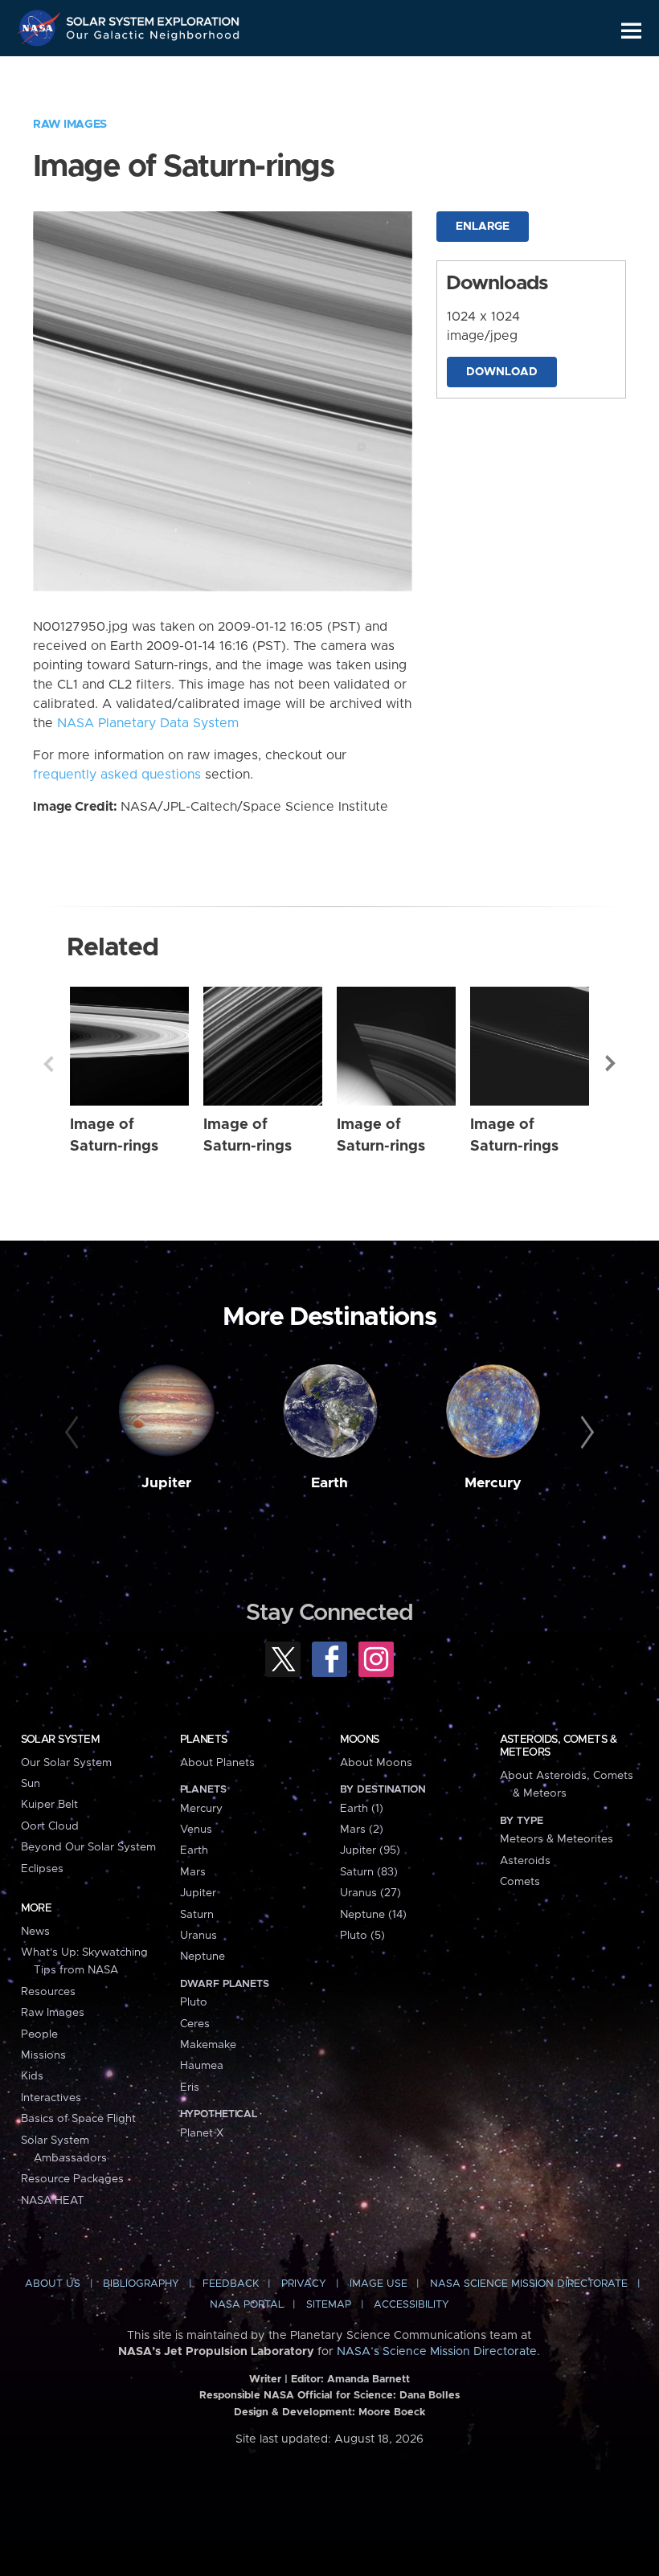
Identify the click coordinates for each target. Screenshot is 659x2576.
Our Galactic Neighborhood (153, 38)
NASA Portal (247, 2305)
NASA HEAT (53, 2201)
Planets (204, 1740)
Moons (360, 1740)
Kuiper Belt (49, 1805)
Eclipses (42, 1869)
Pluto (194, 2002)
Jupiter (166, 1483)
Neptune (203, 1957)
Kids (32, 2076)
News (35, 1932)
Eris (190, 2087)
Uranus (199, 1936)
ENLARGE (483, 227)
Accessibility (411, 2305)
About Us (53, 2284)
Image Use (379, 2284)
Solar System (60, 1740)
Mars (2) (362, 1830)
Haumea (202, 2066)
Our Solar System (66, 1763)
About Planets (217, 1763)
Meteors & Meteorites (557, 1839)
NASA (41, 28)
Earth (329, 1483)
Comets (520, 1882)
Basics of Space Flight (78, 2119)
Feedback (231, 2284)
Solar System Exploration (153, 18)
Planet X (202, 2133)
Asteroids (525, 1861)
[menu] (631, 31)
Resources (48, 1992)
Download (502, 372)
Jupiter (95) (370, 1850)
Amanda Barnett (368, 2380)
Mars (193, 1872)
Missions (43, 2055)
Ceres (195, 2024)
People (39, 2034)
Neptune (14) (373, 1915)
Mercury (493, 1483)
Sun (31, 1784)
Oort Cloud (50, 1826)
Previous (48, 1064)
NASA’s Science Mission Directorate (437, 2352)
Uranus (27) (370, 1893)
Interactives (51, 2098)
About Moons (376, 1763)
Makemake (208, 2045)
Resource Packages (72, 2179)
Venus (196, 1830)
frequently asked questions (117, 775)
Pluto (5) (362, 1936)
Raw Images (70, 125)
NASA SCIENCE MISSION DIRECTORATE (529, 2284)
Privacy (304, 2284)
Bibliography (141, 2284)
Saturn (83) (369, 1872)
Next (611, 1064)
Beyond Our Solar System (88, 1847)
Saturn (197, 1915)
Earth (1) (362, 1809)
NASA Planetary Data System (148, 723)
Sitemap (329, 2305)
